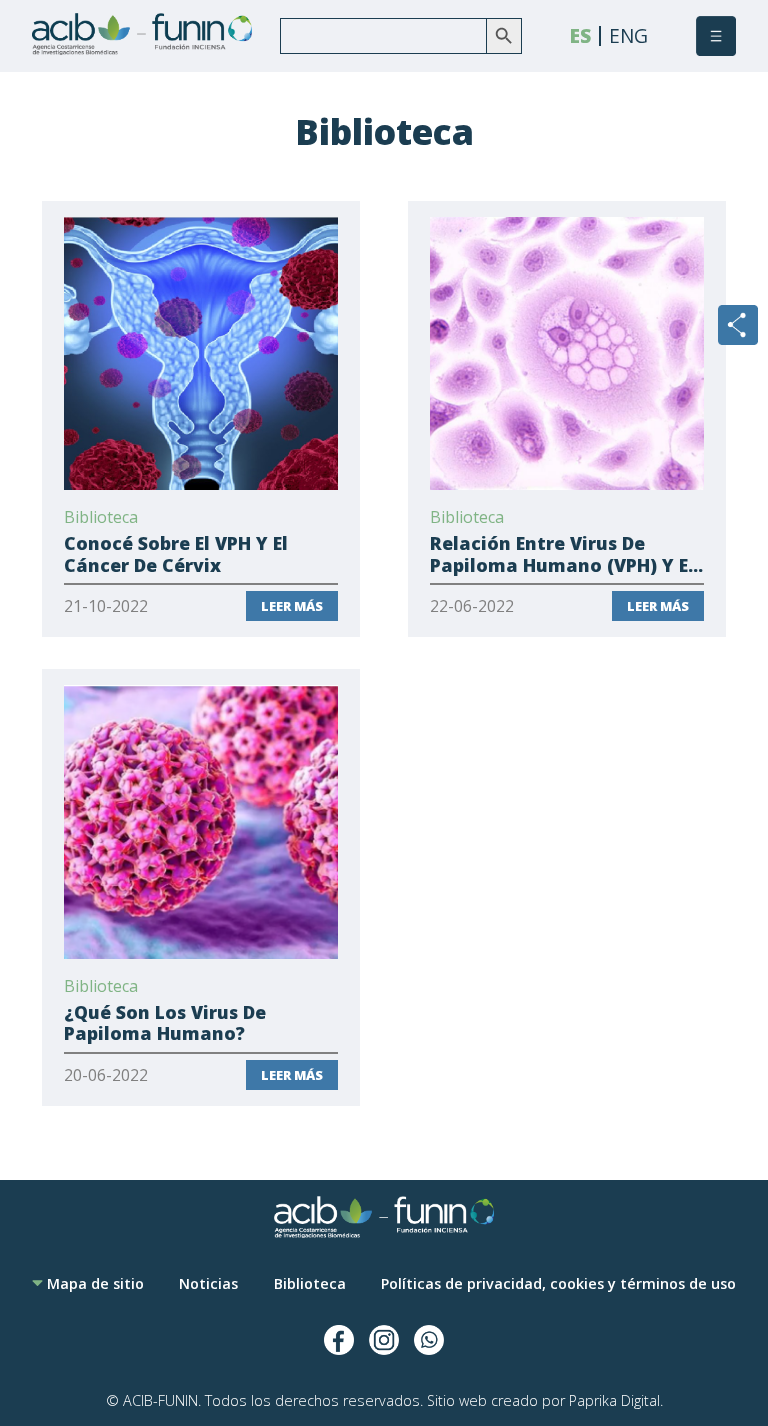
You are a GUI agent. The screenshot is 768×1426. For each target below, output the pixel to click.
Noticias (208, 1283)
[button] (716, 36)
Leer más (292, 606)
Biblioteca (310, 1283)
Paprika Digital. (616, 1400)
